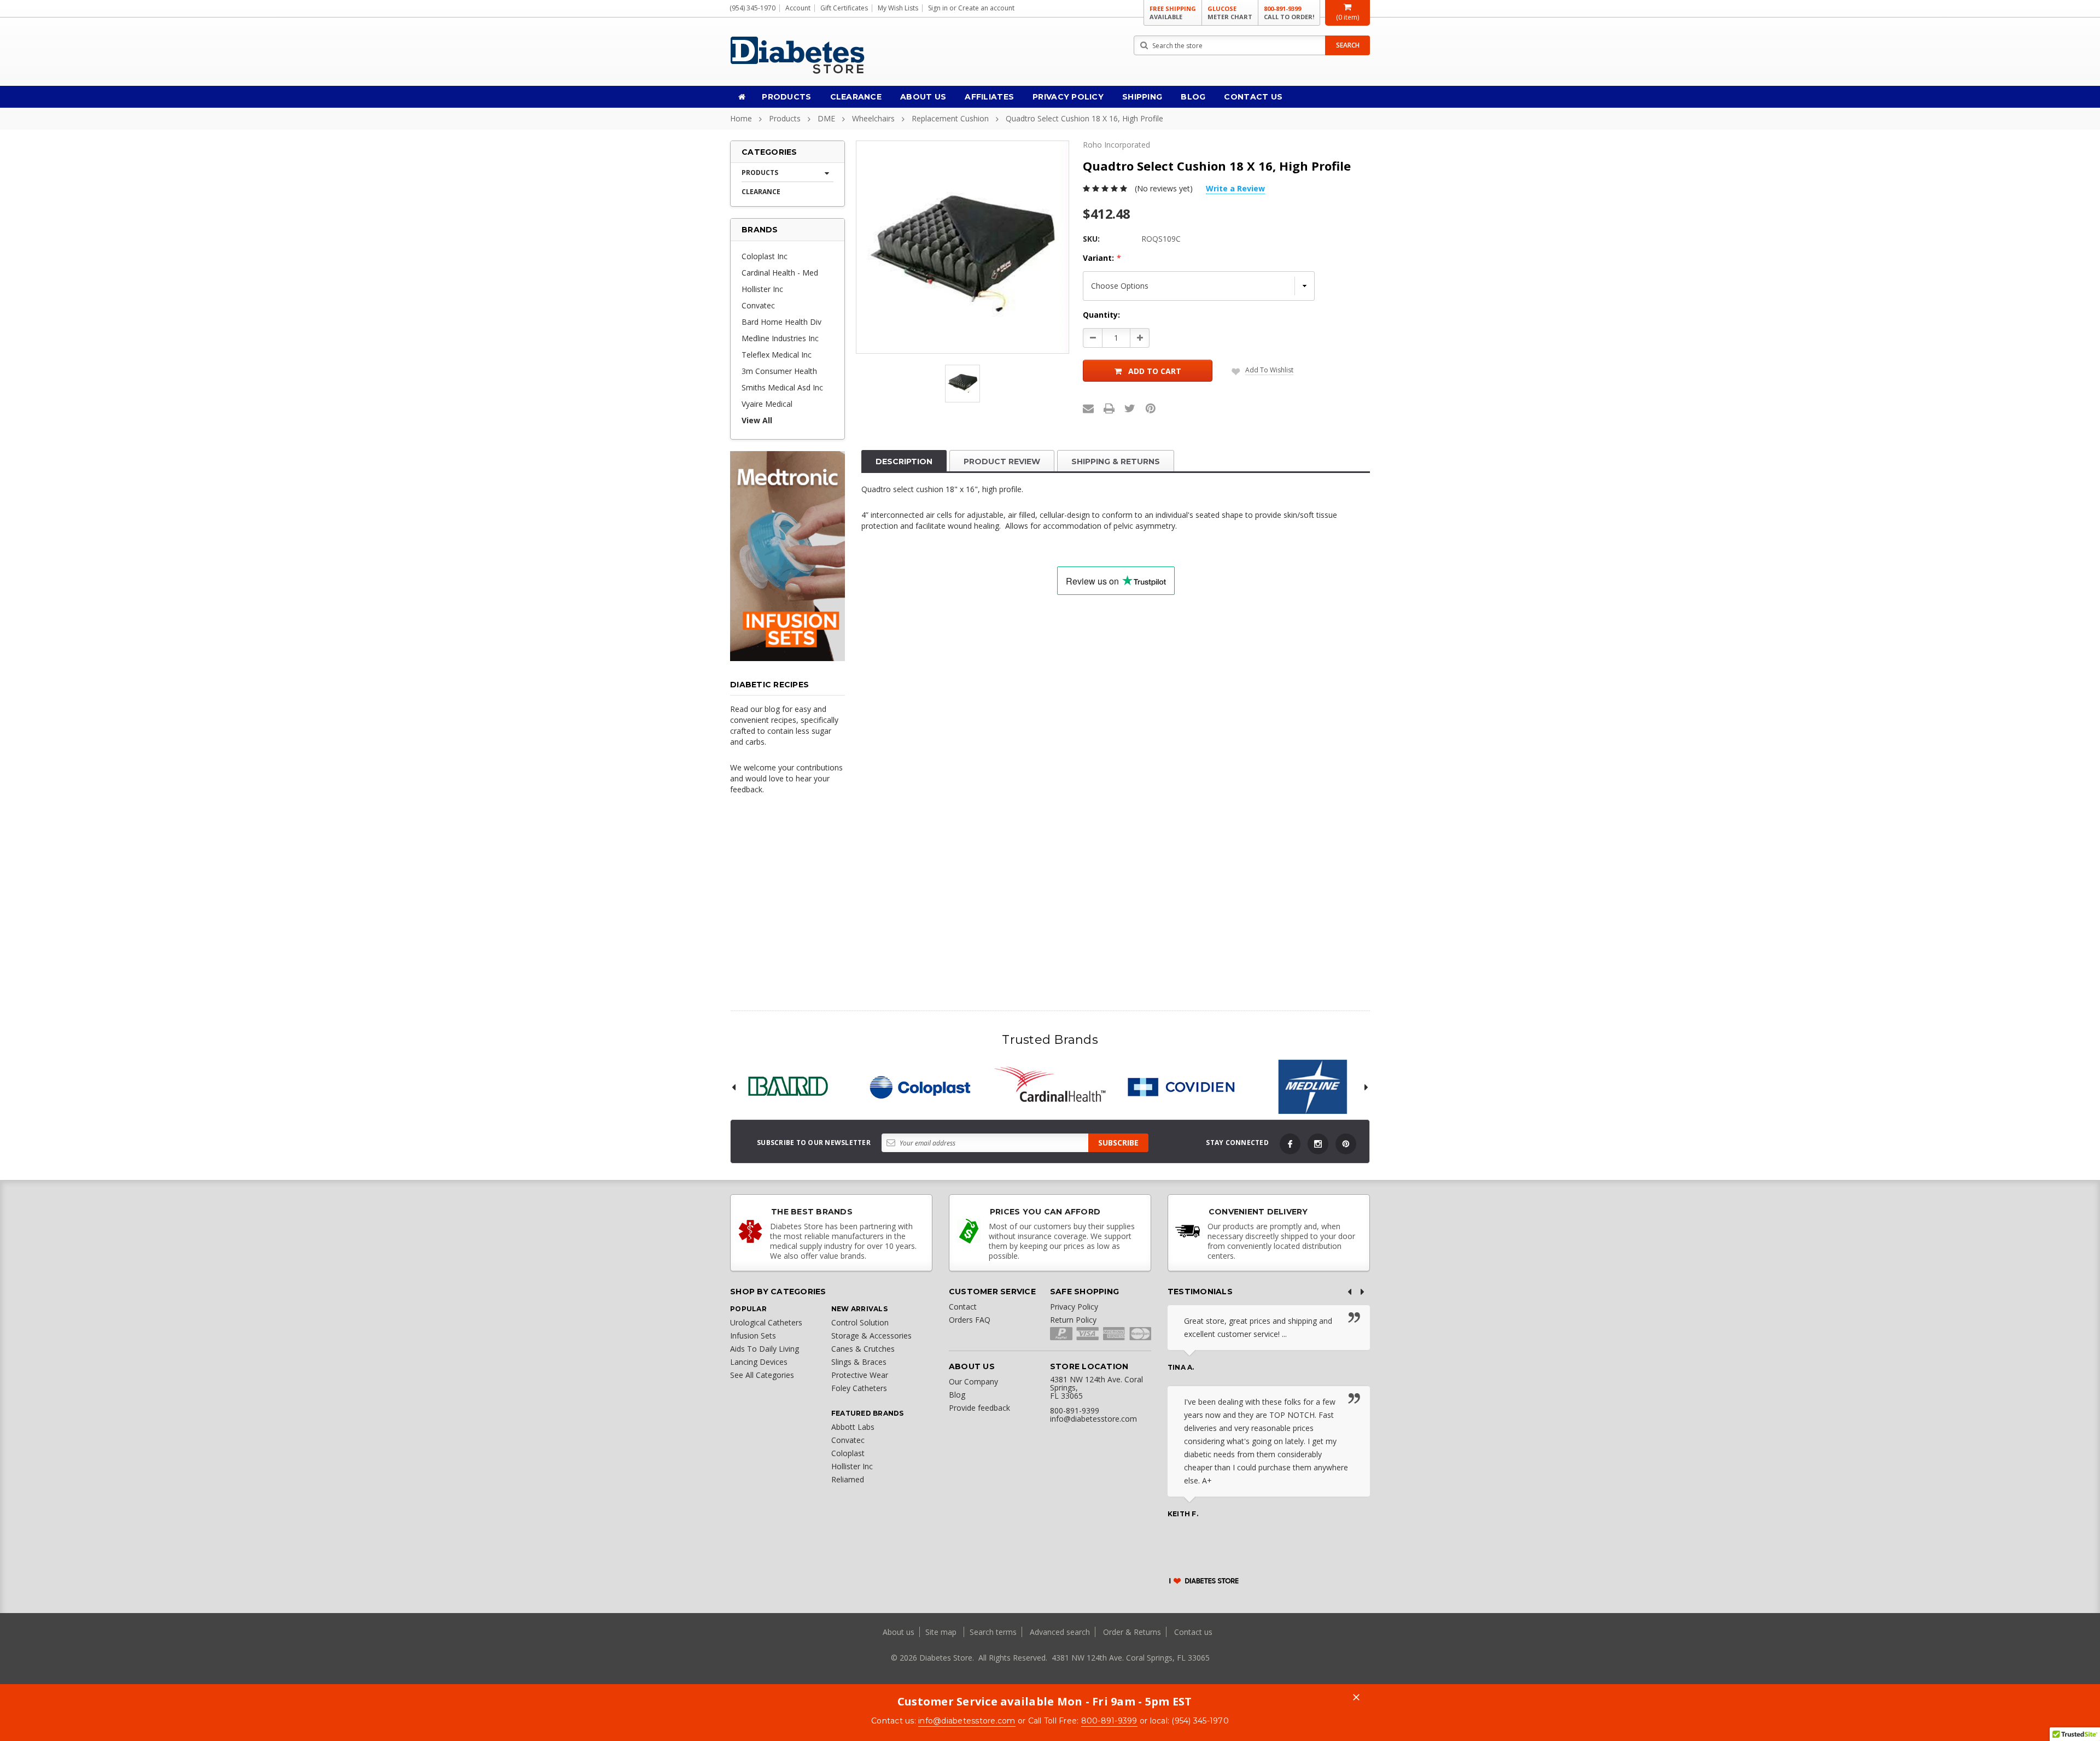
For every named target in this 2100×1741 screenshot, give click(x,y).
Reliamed (848, 1479)
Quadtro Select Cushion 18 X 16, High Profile (1084, 118)
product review (1002, 461)
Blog (1193, 97)
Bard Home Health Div (781, 322)
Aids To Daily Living (765, 1349)
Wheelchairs (873, 118)
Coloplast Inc (765, 256)
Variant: (1102, 258)
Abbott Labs (853, 1427)
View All (757, 420)
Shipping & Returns (1116, 461)
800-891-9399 (1289, 13)
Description (904, 461)
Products (786, 97)
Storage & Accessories (871, 1336)
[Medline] (1312, 1087)
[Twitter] (1130, 408)
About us (900, 1632)
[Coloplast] (919, 1087)
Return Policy (1073, 1320)
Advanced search (1060, 1632)
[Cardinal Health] (1050, 1087)
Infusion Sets (753, 1336)
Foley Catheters (859, 1388)
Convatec (758, 305)
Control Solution (860, 1322)
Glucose (1230, 13)
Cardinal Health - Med (780, 273)
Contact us (1193, 1632)
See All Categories (762, 1375)
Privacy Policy (1068, 97)
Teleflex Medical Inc (777, 355)
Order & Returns (1132, 1632)
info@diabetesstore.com (967, 1721)
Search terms (993, 1632)
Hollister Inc (762, 289)
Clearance (856, 97)
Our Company (973, 1381)
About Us (923, 97)
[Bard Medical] (787, 1087)
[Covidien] (1181, 1087)
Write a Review (1235, 188)
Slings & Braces (859, 1362)
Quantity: (1101, 315)
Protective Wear (860, 1375)
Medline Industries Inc (780, 338)
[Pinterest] (1151, 408)
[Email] (1088, 408)
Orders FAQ (970, 1320)
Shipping (1142, 97)
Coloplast (848, 1453)
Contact (963, 1307)
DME (826, 118)
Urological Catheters (766, 1322)
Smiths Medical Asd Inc (782, 387)
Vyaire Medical (767, 404)
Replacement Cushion (950, 118)
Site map (942, 1632)
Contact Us (1253, 97)
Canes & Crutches (863, 1349)
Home (741, 118)
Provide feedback (979, 1408)
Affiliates (989, 97)
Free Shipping (1173, 13)
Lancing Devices (759, 1362)
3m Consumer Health (779, 371)
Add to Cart (1155, 371)
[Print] (1109, 408)
